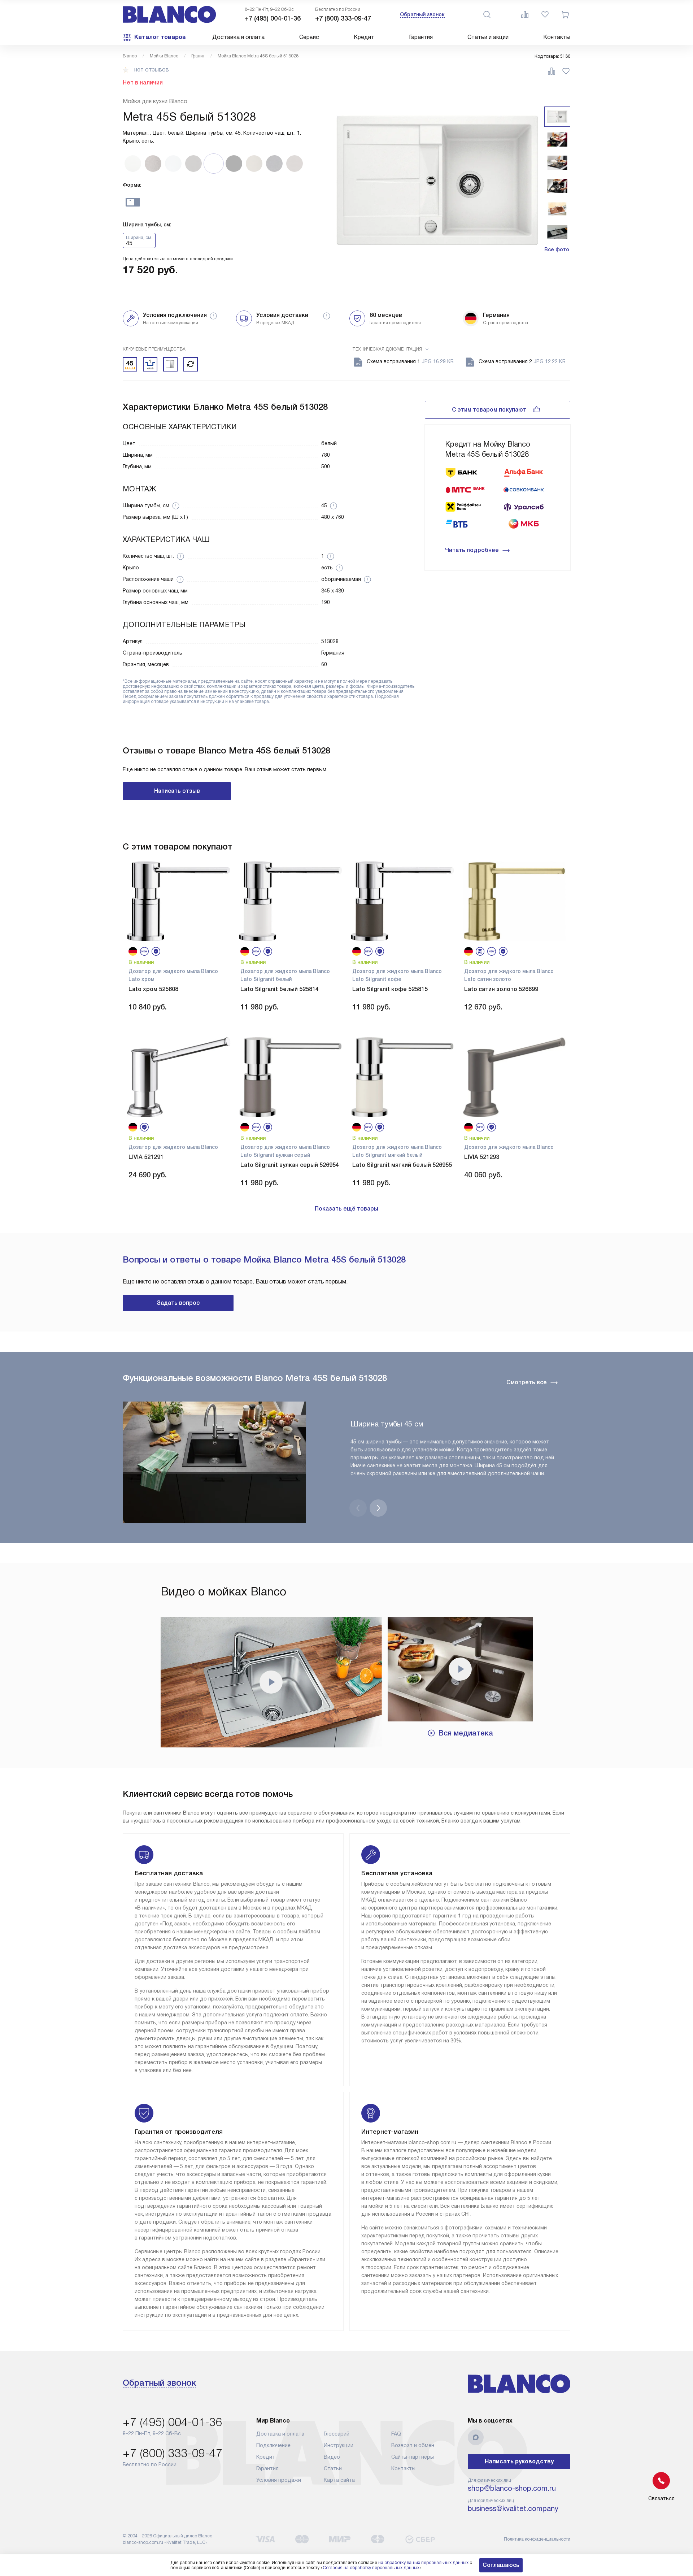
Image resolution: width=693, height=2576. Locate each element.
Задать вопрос (178, 1303)
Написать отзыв (177, 791)
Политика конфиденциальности (537, 2539)
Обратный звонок (422, 14)
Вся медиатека (466, 1733)
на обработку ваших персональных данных (423, 2563)
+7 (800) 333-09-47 (343, 18)
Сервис (309, 37)
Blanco (130, 56)
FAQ (396, 2434)
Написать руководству (519, 2461)
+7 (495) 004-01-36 (273, 18)
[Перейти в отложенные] (545, 14)
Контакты (557, 37)
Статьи (333, 2468)
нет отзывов (152, 70)
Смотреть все (527, 1382)
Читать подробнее (472, 550)
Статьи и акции (488, 37)
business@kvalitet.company (513, 2508)
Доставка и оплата (238, 37)
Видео (332, 2457)
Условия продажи (279, 2480)
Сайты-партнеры (413, 2457)
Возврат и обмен (413, 2445)
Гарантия (421, 37)
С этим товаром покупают (489, 410)
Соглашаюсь (501, 2565)
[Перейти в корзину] (565, 14)
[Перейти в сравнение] (525, 14)
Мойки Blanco (164, 56)
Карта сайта (339, 2480)
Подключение (273, 2445)
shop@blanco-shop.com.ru (512, 2488)
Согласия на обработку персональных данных (371, 2568)
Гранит (198, 56)
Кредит (364, 37)
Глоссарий (337, 2434)
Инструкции (339, 2445)
